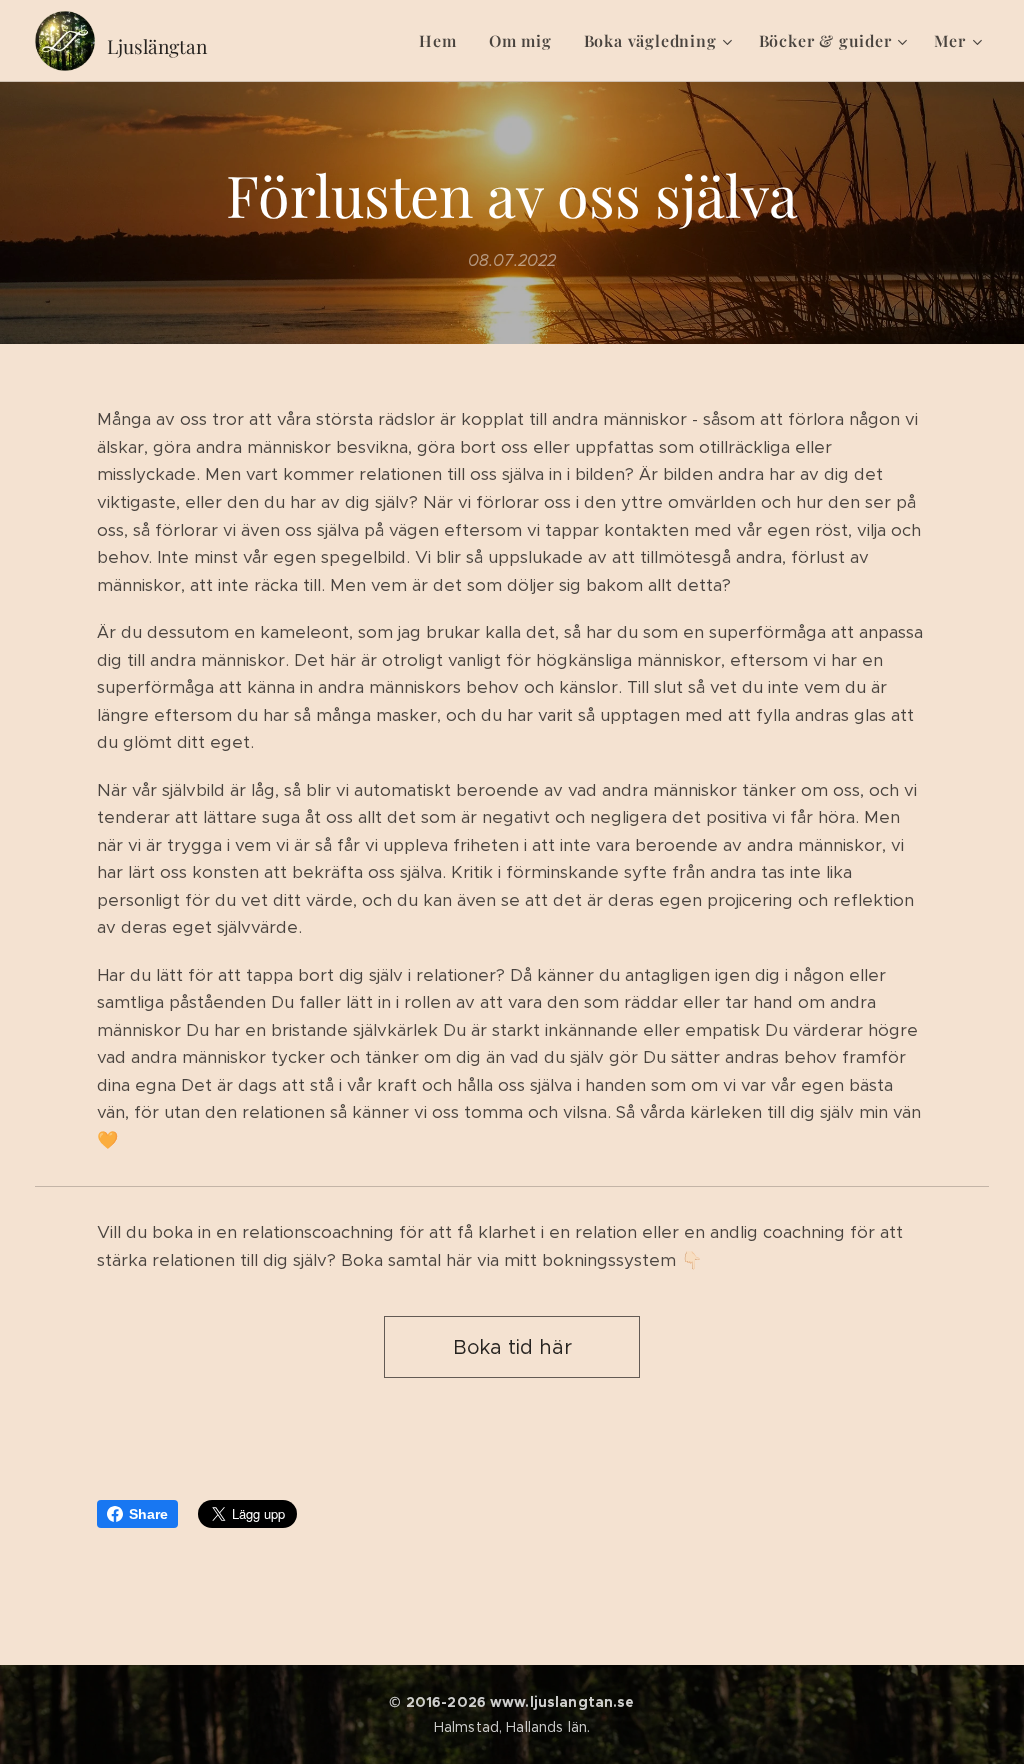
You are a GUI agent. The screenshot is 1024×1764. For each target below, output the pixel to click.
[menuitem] (443, 41)
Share (148, 1514)
